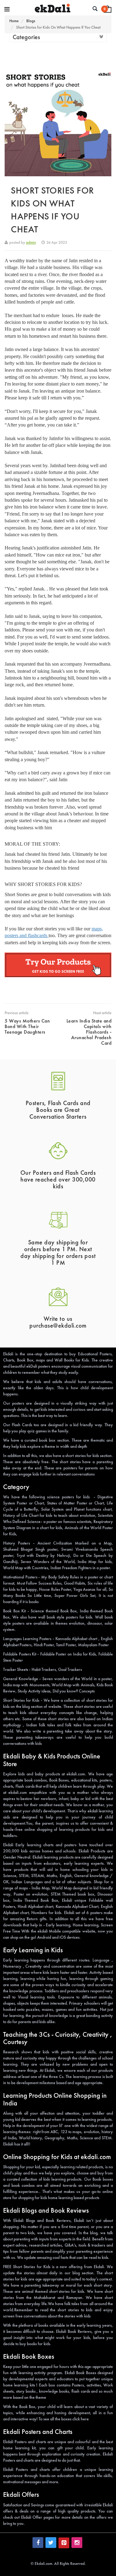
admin (31, 242)
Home (14, 21)
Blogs (31, 21)
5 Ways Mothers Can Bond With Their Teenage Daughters (27, 1026)
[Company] (7, 9)
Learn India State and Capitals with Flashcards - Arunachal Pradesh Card (89, 1032)
